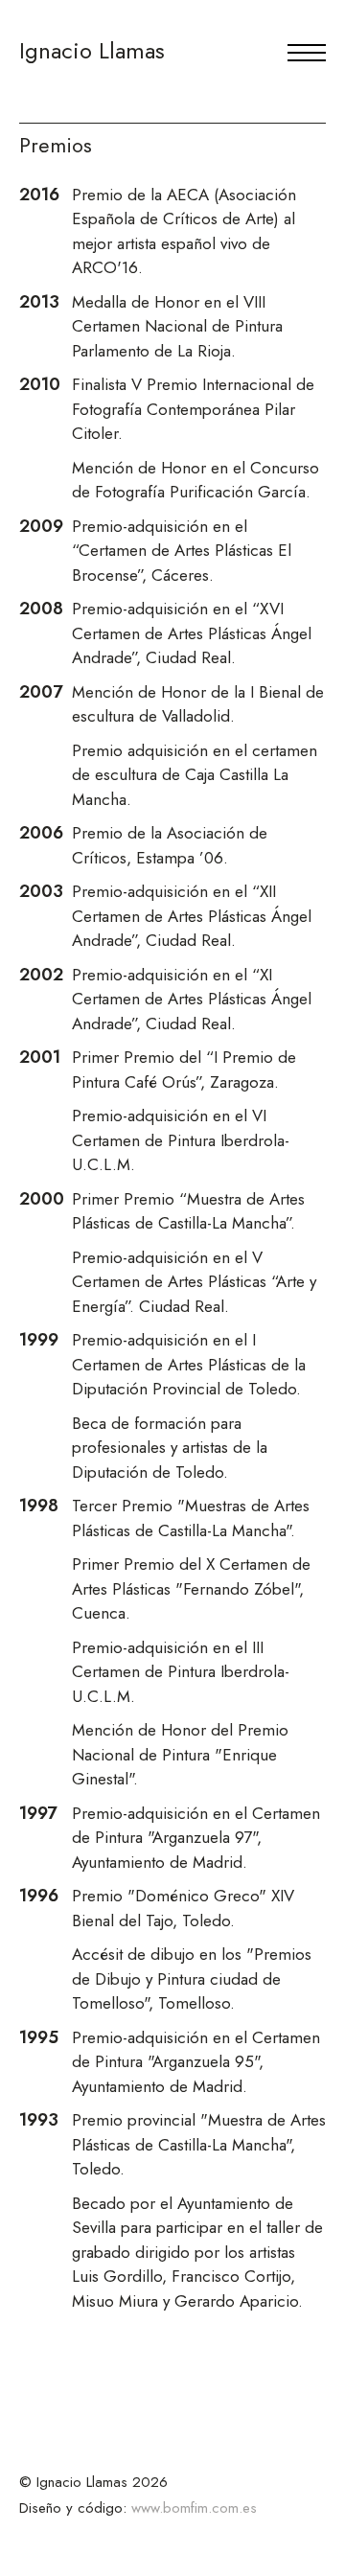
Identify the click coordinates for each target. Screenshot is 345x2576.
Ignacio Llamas (92, 50)
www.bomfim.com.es (194, 2508)
